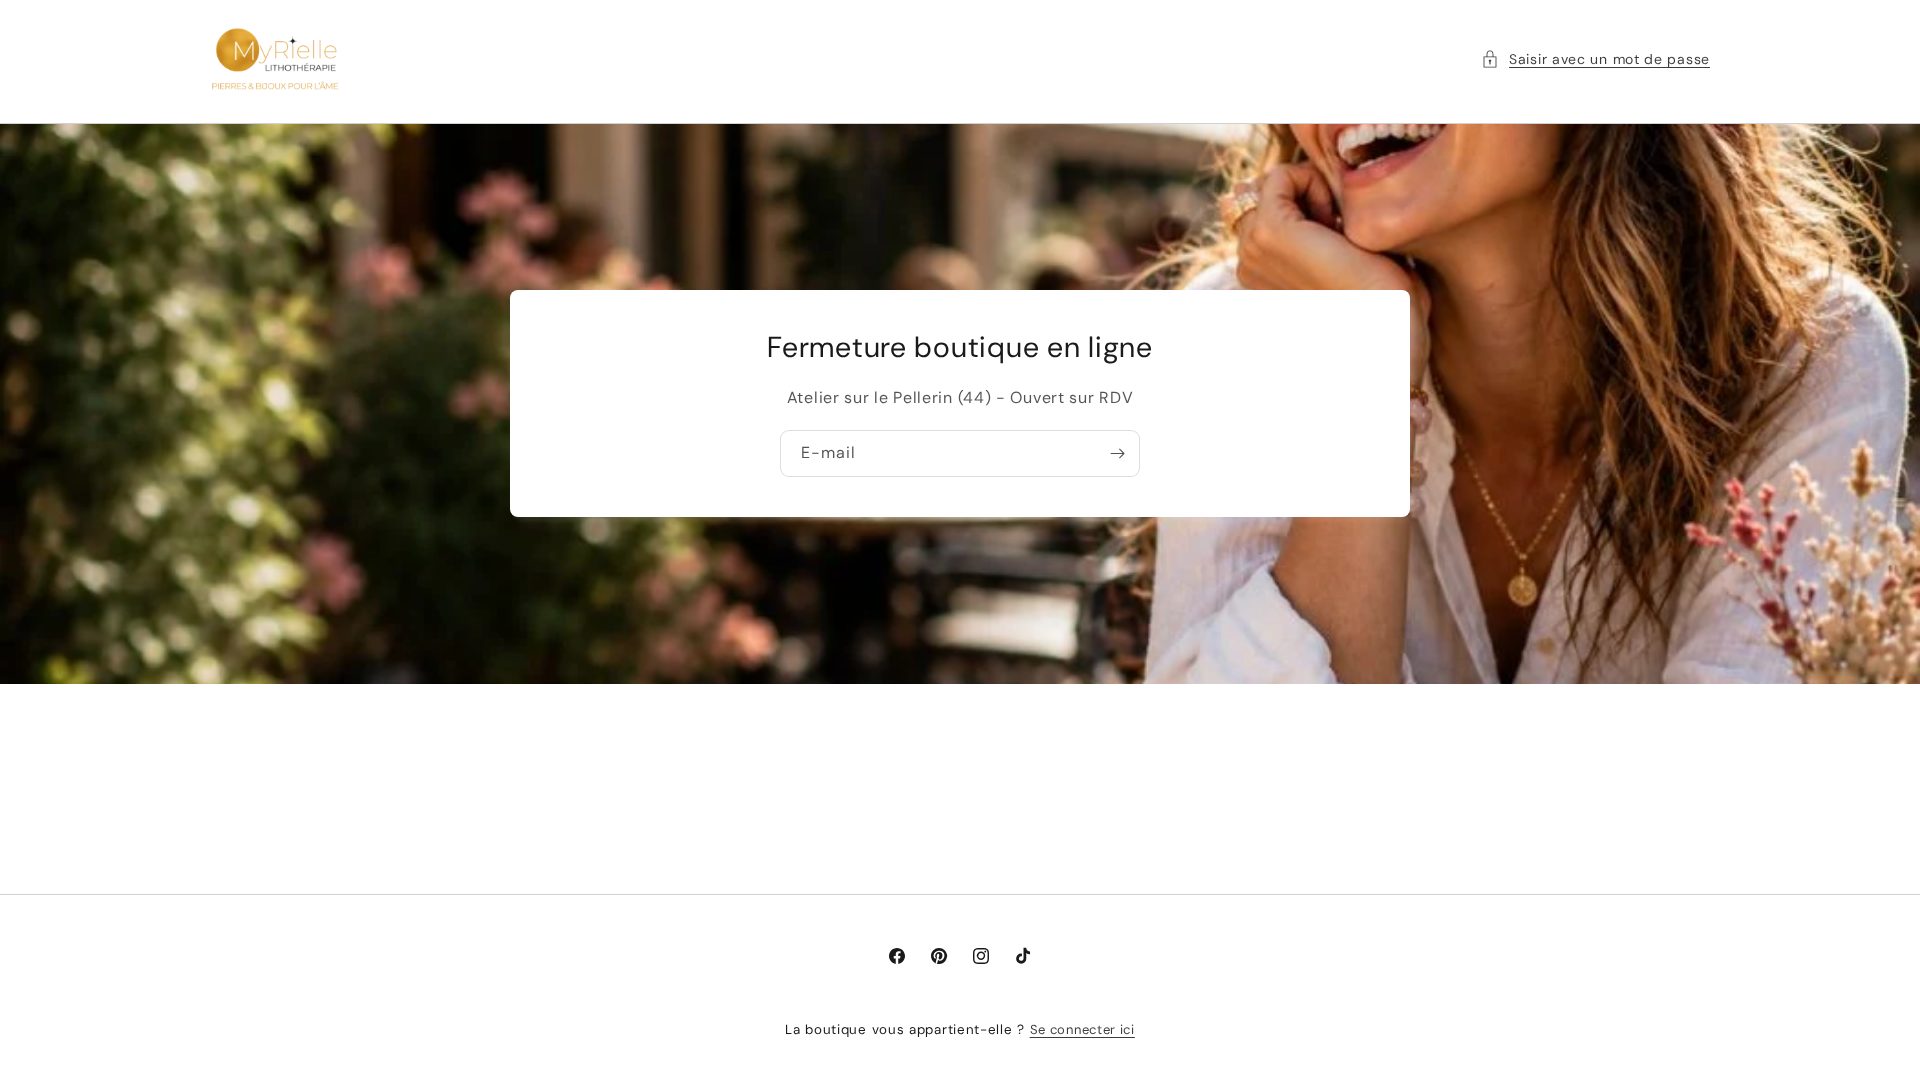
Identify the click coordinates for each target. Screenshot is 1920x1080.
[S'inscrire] (1117, 453)
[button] (1595, 59)
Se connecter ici (1082, 1029)
